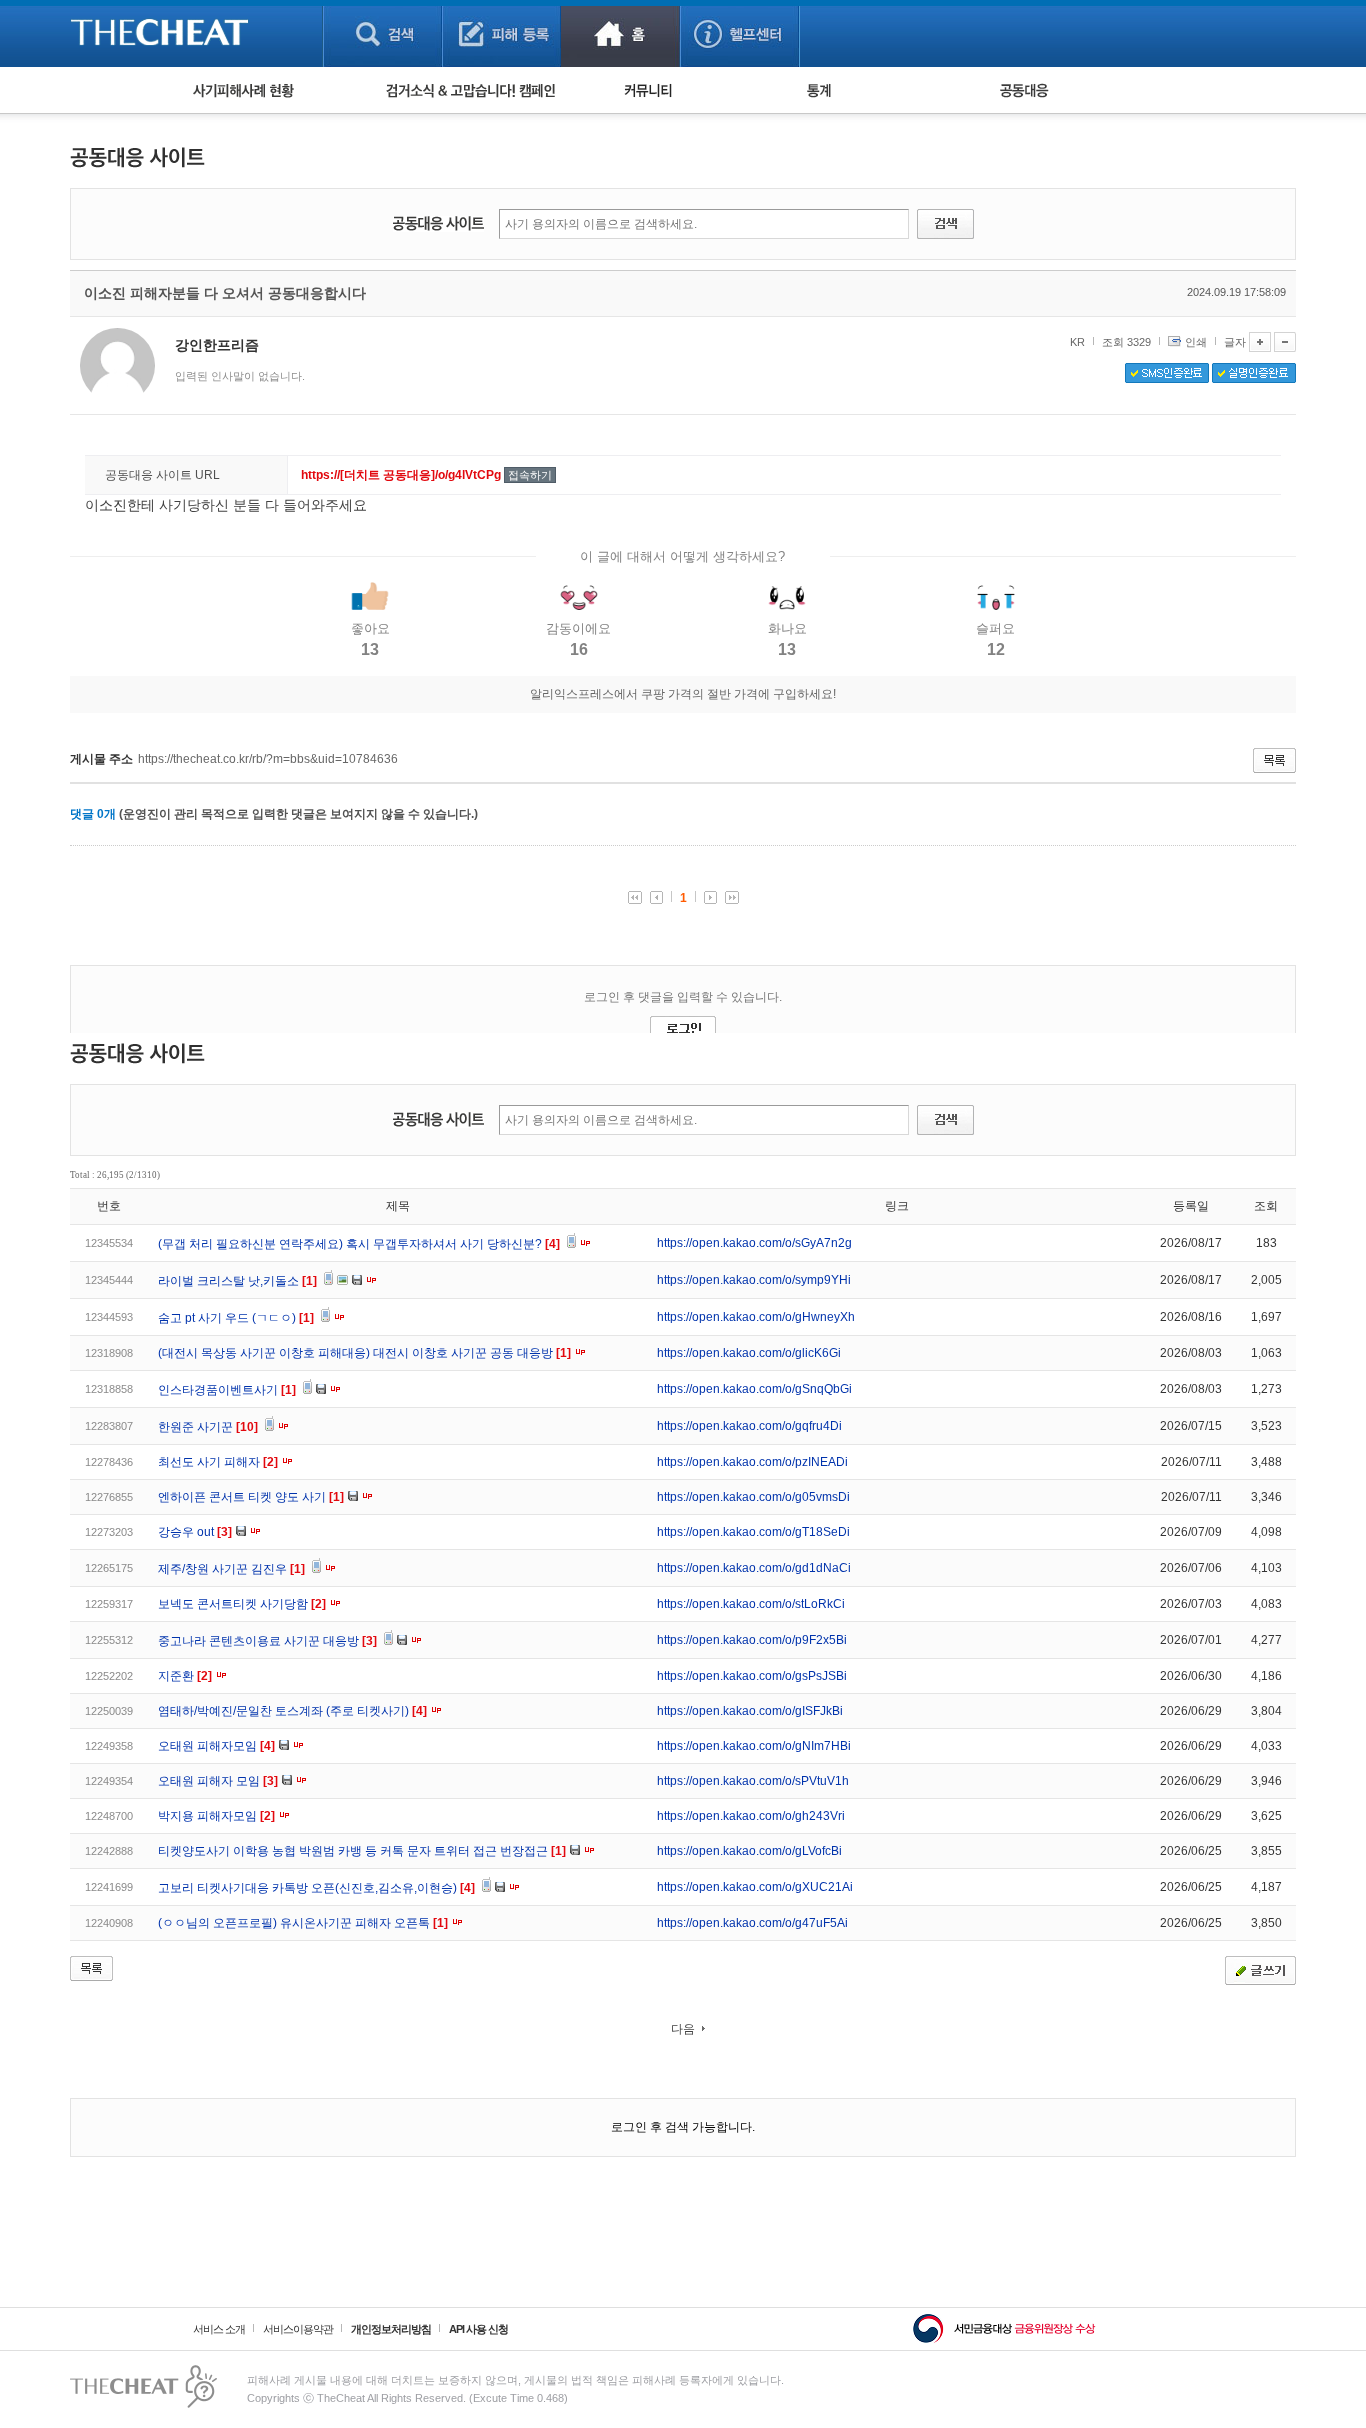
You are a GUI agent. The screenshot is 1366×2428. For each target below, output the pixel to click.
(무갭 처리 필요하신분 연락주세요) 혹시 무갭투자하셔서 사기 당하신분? (359, 1244)
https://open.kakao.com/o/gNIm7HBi (754, 1746)
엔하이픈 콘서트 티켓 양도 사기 (251, 1497)
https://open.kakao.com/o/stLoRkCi (751, 1604)
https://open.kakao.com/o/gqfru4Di (749, 1426)
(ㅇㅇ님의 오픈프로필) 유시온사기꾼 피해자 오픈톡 (303, 1923)
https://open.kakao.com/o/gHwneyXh (756, 1317)
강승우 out (195, 1532)
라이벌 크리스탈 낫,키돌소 (237, 1281)
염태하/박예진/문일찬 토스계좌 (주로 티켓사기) (292, 1711)
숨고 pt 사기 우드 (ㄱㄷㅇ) (236, 1318)
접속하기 (530, 475)
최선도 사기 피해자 (218, 1462)
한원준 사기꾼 (208, 1427)
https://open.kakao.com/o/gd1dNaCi (754, 1568)
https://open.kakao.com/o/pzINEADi (752, 1462)
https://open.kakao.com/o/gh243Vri (751, 1816)
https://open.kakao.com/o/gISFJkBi (750, 1711)
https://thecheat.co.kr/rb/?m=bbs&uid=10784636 (268, 759)
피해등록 (501, 33)
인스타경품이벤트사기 (227, 1390)
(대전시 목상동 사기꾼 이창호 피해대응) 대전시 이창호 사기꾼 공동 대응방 (364, 1353)
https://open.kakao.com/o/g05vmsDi (753, 1497)
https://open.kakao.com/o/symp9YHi (754, 1280)
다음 (683, 2029)
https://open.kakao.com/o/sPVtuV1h (753, 1781)
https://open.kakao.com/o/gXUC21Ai (755, 1887)
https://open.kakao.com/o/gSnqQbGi (754, 1389)
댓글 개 (93, 814)
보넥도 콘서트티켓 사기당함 (242, 1604)
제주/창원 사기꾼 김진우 (231, 1569)
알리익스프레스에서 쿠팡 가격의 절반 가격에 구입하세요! (683, 694)
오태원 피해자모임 (216, 1746)
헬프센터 (739, 33)
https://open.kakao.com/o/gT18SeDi (753, 1532)
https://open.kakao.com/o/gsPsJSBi (752, 1676)
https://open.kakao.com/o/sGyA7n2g (754, 1243)
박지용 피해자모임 (216, 1816)
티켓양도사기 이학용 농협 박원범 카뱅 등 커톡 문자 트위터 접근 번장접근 (362, 1851)
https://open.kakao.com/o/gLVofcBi (749, 1851)
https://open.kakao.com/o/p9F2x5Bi (752, 1640)
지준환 (185, 1676)
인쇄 (1196, 342)
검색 (382, 33)
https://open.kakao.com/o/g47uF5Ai (752, 1923)
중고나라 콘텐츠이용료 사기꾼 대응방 (267, 1641)
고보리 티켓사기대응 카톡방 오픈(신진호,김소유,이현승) (316, 1888)
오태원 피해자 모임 (218, 1781)
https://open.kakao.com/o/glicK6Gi (749, 1353)
